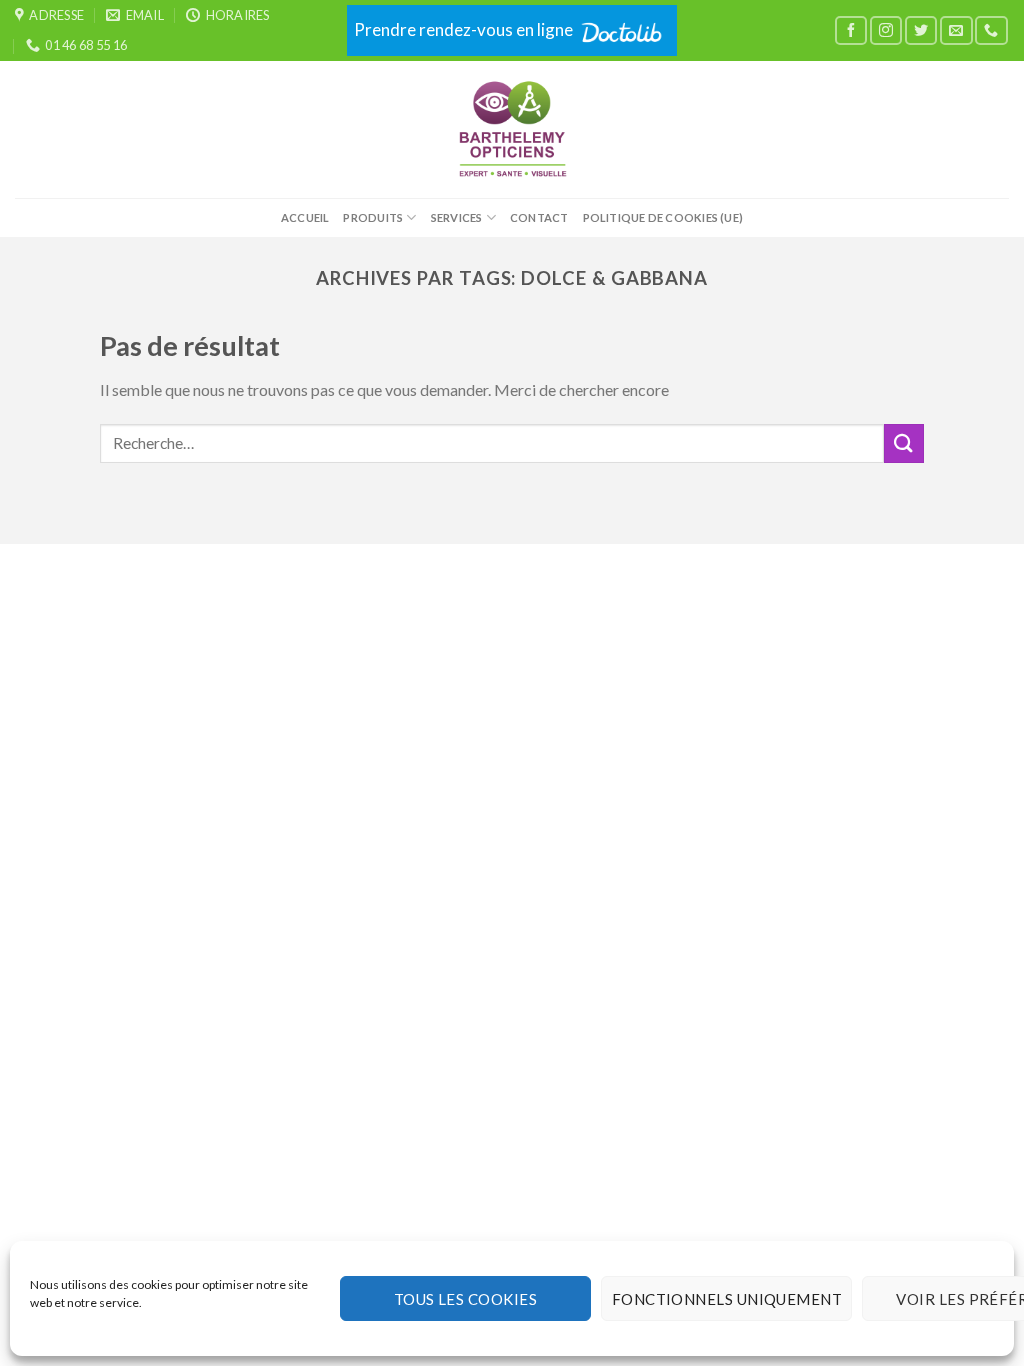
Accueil (305, 217)
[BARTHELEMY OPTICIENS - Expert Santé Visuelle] (512, 129)
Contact (539, 217)
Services (457, 217)
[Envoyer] (904, 443)
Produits (373, 217)
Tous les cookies (465, 1299)
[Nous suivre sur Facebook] (851, 30)
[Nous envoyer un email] (956, 30)
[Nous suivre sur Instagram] (886, 30)
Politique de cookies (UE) (663, 217)
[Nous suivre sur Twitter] (921, 30)
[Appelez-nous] (991, 30)
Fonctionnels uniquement (727, 1299)
